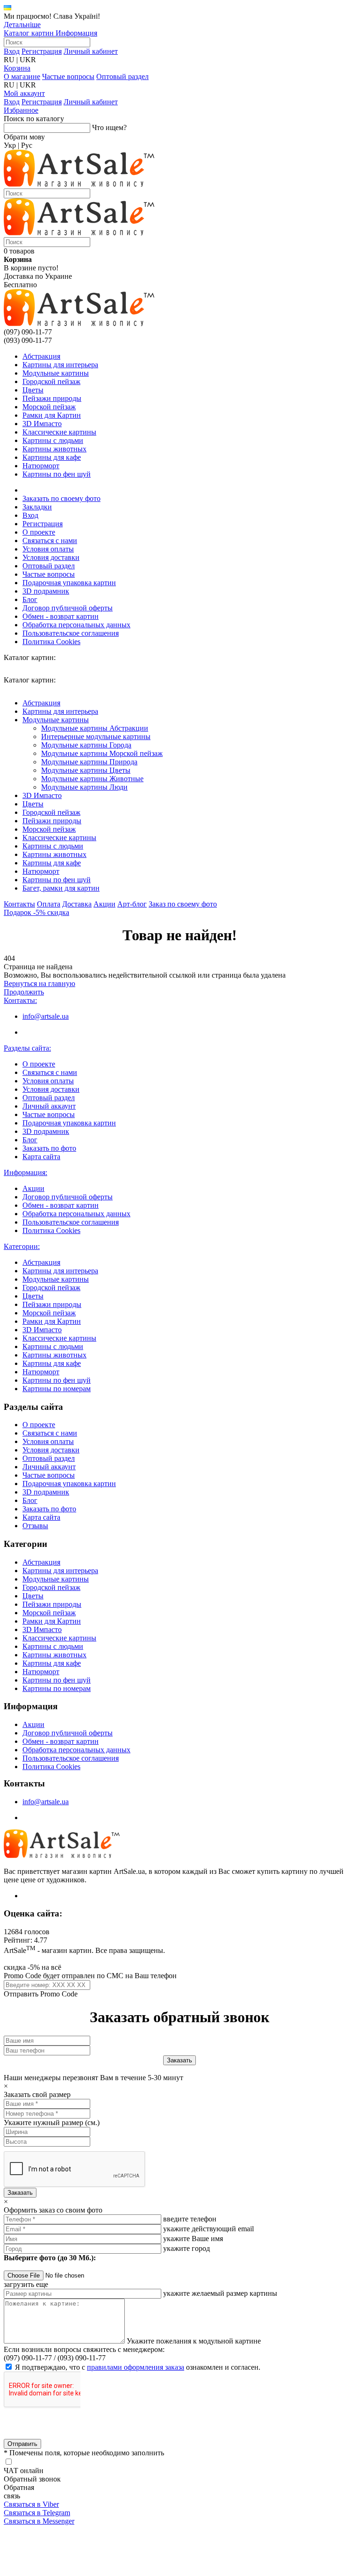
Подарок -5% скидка (36, 912)
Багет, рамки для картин (61, 888)
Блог (30, 599)
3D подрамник (46, 591)
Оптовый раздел (122, 76)
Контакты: (20, 1000)
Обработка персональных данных (76, 625)
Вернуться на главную (39, 983)
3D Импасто (42, 424)
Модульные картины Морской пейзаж (102, 753)
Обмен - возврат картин (61, 616)
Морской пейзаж (49, 407)
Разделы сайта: (27, 1048)
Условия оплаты (48, 549)
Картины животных (54, 449)
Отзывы (35, 1526)
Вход (12, 51)
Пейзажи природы (52, 398)
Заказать (20, 2193)
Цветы (33, 390)
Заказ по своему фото (183, 904)
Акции (104, 904)
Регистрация (42, 51)
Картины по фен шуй (57, 474)
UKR (28, 60)
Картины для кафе (52, 457)
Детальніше (22, 25)
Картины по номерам (57, 1389)
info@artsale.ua (46, 1016)
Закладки (37, 507)
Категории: (22, 1246)
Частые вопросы (68, 76)
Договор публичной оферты (68, 608)
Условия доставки (51, 557)
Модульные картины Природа (89, 762)
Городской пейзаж (51, 381)
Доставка (77, 904)
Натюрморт (41, 466)
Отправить (22, 2444)
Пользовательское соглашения (71, 633)
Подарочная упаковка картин (69, 583)
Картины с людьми (53, 440)
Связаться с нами (50, 541)
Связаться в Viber (31, 2504)
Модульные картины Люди (84, 787)
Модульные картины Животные (92, 779)
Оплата (49, 904)
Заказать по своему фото (61, 498)
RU (9, 60)
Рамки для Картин (52, 415)
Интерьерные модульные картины (96, 737)
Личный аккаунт (49, 1106)
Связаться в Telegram (37, 2513)
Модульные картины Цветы (86, 770)
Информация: (25, 1172)
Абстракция (41, 356)
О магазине (22, 76)
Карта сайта (41, 1157)
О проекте (39, 532)
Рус (27, 145)
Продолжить (24, 992)
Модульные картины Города (86, 745)
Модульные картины (56, 373)
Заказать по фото (49, 1148)
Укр (10, 145)
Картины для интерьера (60, 365)
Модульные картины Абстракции (95, 728)
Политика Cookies (51, 642)
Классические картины (59, 432)
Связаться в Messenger (39, 2521)
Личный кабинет (91, 51)
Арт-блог (132, 904)
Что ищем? (109, 127)
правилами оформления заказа (136, 2367)
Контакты (19, 904)
